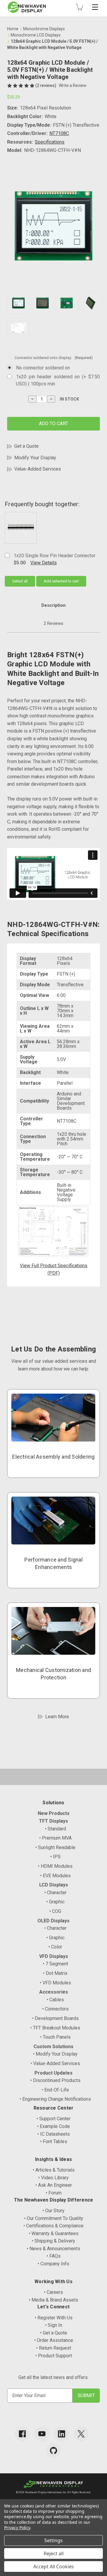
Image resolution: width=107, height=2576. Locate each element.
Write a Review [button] (73, 85)
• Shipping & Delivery (53, 2241)
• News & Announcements (53, 2249)
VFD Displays (54, 1956)
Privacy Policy (17, 2527)
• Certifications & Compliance (53, 2226)
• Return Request (54, 2348)
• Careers (53, 2292)
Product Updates (53, 2073)
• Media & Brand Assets (53, 2300)
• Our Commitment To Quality (54, 2218)
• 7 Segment (55, 1964)
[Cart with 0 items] (79, 7)
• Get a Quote (54, 2333)
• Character (55, 1893)
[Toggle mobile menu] (95, 7)
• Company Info (53, 2264)
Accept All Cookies (54, 2567)
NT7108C (59, 133)
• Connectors (55, 2009)
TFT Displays (53, 1821)
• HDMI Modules (55, 1866)
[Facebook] (22, 2434)
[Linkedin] (62, 2434)
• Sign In (54, 2325)
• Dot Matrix (55, 1973)
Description (53, 605)
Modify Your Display (35, 458)
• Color (55, 1947)
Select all (20, 581)
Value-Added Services (38, 469)
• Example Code (53, 2126)
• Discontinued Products (55, 2080)
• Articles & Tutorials (54, 2170)
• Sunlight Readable (55, 1847)
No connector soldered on (43, 368)
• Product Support (54, 2356)
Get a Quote (26, 446)
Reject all (54, 2553)
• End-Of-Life (55, 2090)
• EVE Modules (55, 1876)
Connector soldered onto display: (54, 358)
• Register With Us (54, 2318)
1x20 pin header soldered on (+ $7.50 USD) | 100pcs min (58, 380)
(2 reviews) (46, 85)
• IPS (55, 1857)
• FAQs (54, 2256)
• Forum (54, 2193)
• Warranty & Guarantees (54, 2233)
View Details (44, 563)
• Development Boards (55, 2018)
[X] (81, 2434)
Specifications (50, 142)
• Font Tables (54, 2141)
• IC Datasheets (54, 2134)
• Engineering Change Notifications (55, 2099)
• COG (55, 1911)
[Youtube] (42, 2434)
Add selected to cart (61, 581)
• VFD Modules (55, 1983)
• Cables (55, 2000)
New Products (54, 1813)
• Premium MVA (55, 1838)
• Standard (55, 1829)
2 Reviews (53, 623)
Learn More (57, 1717)
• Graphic (55, 1902)
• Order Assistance (54, 2340)
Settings (53, 2540)
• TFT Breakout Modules (55, 2028)
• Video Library (53, 2178)
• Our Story (53, 2211)
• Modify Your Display (55, 2054)
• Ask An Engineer (54, 2185)
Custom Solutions (53, 2047)
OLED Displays (53, 1921)
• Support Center (53, 2119)
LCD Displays (54, 1885)
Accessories (54, 1992)
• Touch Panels (55, 2037)
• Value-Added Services (55, 2063)
